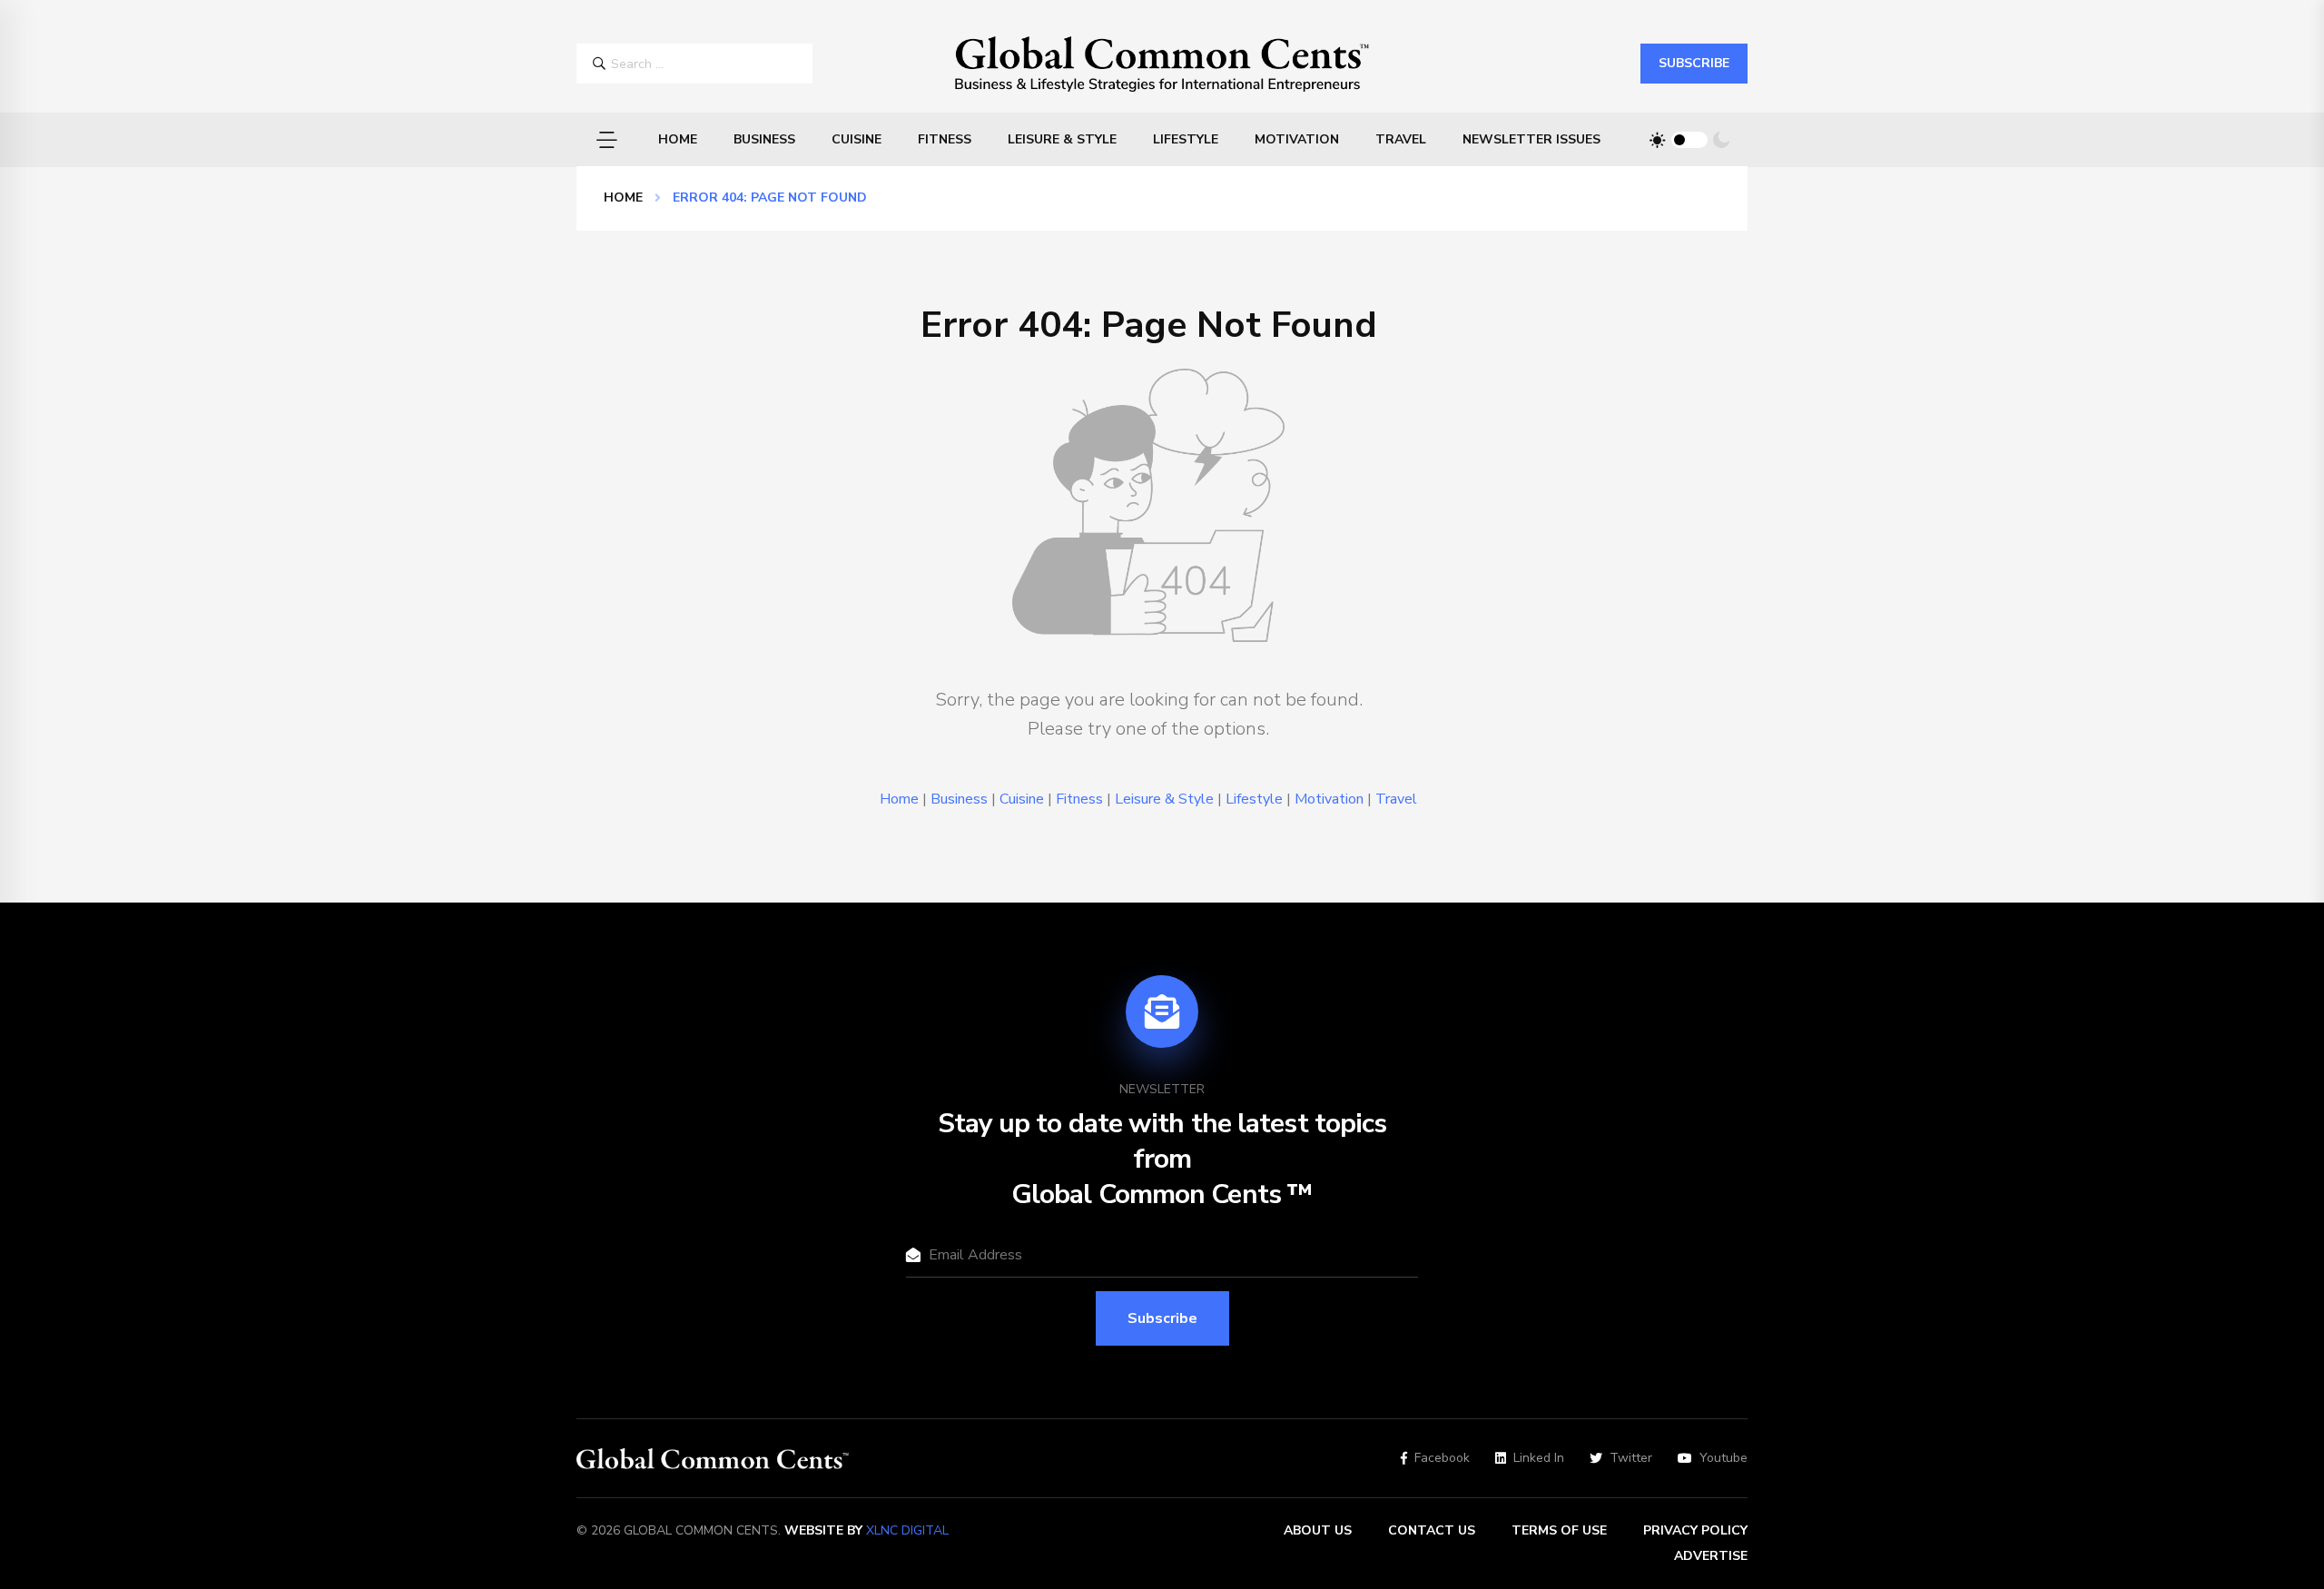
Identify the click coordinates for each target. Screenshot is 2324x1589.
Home (678, 139)
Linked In (1539, 1458)
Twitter (1631, 1458)
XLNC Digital (907, 1530)
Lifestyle (1186, 139)
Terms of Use (1559, 1530)
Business (764, 139)
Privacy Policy (1695, 1530)
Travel (1401, 139)
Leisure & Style (1062, 139)
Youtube (1723, 1458)
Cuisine (857, 139)
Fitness (945, 139)
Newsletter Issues (1531, 139)
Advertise (1711, 1556)
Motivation (1297, 139)
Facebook (1442, 1458)
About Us (1318, 1530)
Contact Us (1432, 1530)
